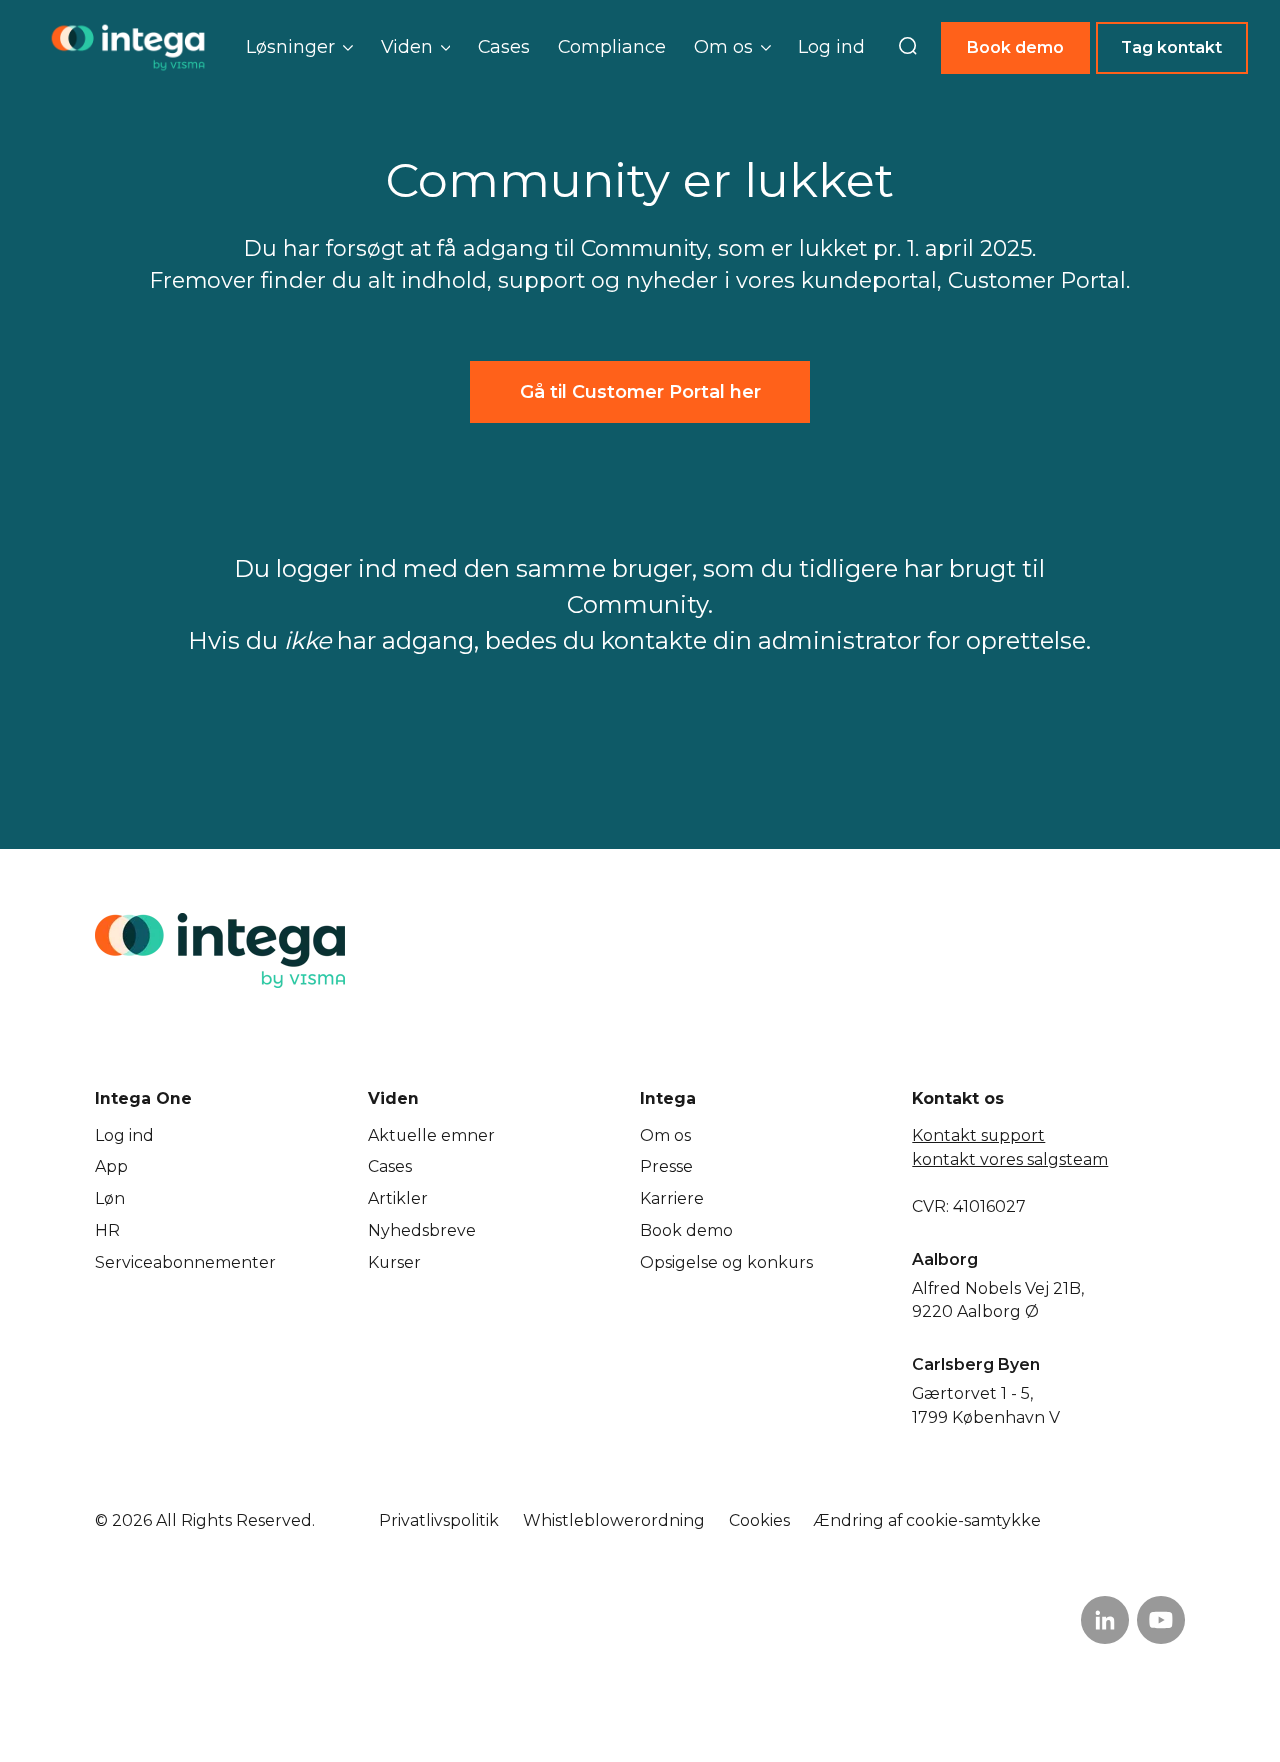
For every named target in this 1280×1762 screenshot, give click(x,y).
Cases (504, 46)
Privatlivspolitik (439, 1520)
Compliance (612, 46)
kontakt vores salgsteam (1010, 1159)
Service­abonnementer (185, 1262)
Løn (110, 1198)
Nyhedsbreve (422, 1230)
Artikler (398, 1198)
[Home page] (128, 47)
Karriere (672, 1198)
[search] (908, 48)
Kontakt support (978, 1135)
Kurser (394, 1262)
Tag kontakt (1171, 47)
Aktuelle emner (431, 1135)
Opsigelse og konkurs (726, 1262)
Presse (666, 1166)
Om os (665, 1135)
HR (107, 1230)
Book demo (1015, 47)
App (111, 1166)
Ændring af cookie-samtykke (927, 1520)
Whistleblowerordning (614, 1520)
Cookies (759, 1520)
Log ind (831, 46)
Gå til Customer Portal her (640, 391)
